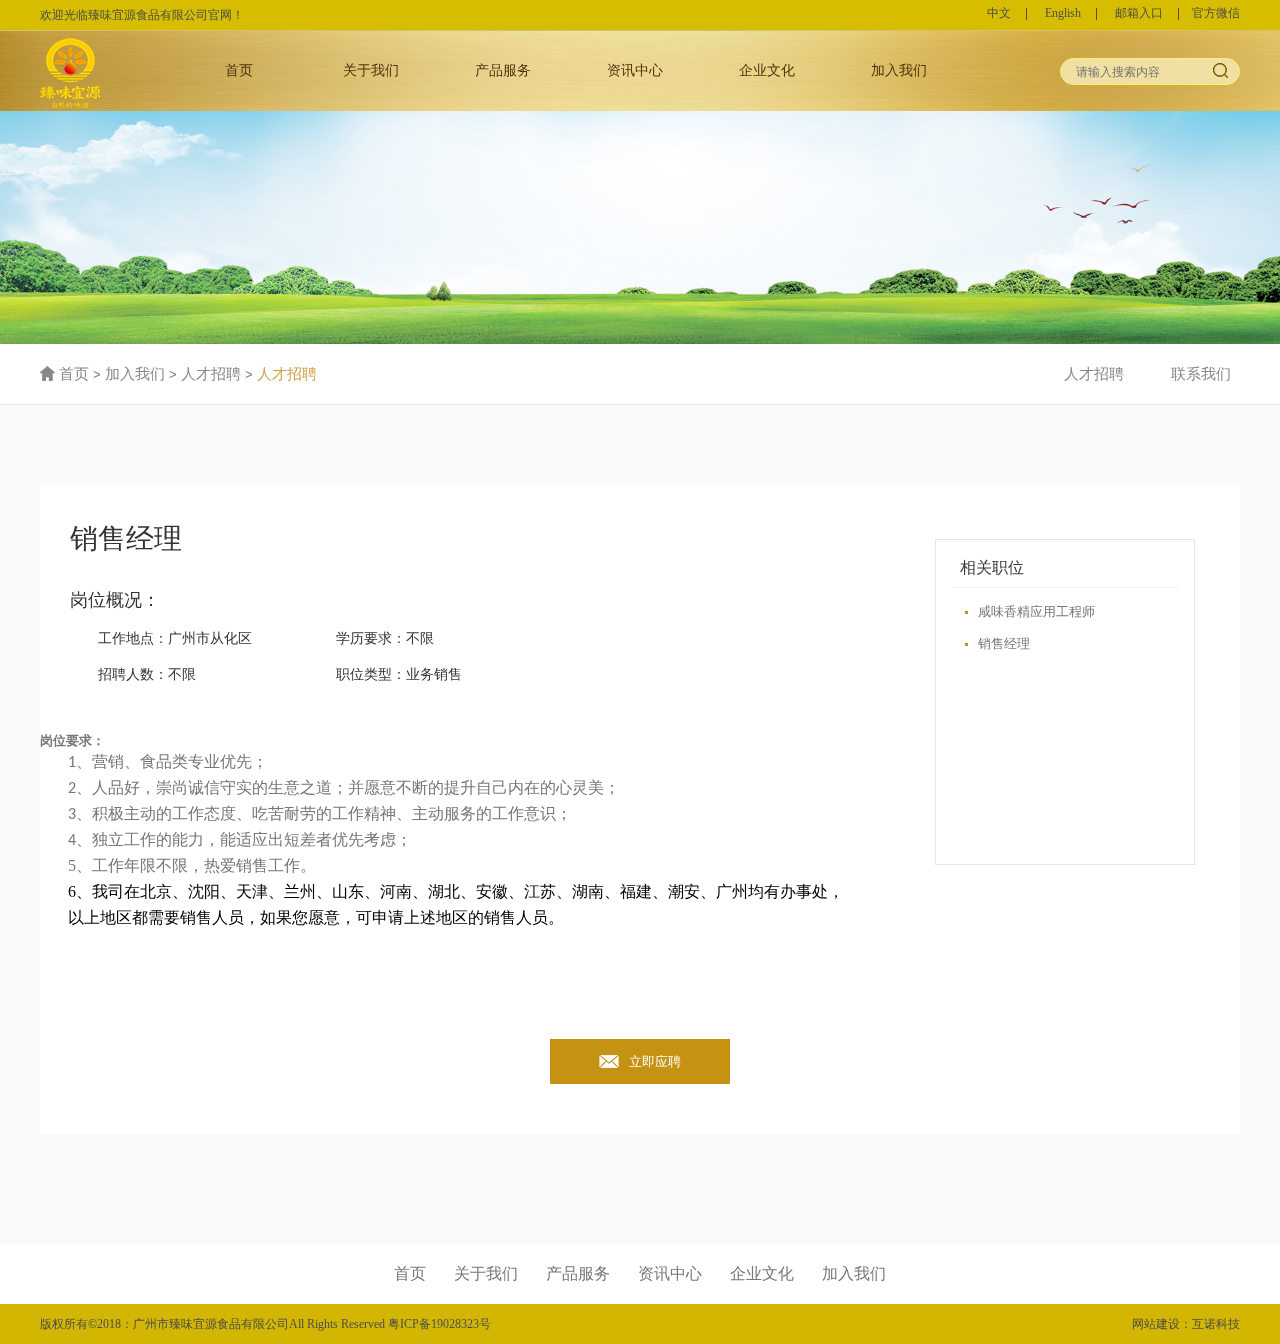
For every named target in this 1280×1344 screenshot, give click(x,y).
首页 (239, 70)
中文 (999, 14)
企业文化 (767, 70)
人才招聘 (211, 374)
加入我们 (899, 70)
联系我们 (1201, 374)
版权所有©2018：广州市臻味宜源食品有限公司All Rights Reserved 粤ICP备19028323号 (265, 1324)
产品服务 (503, 70)
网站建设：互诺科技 (1186, 1324)
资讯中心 (635, 70)
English (1063, 14)
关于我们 (371, 70)
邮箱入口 (1139, 14)
